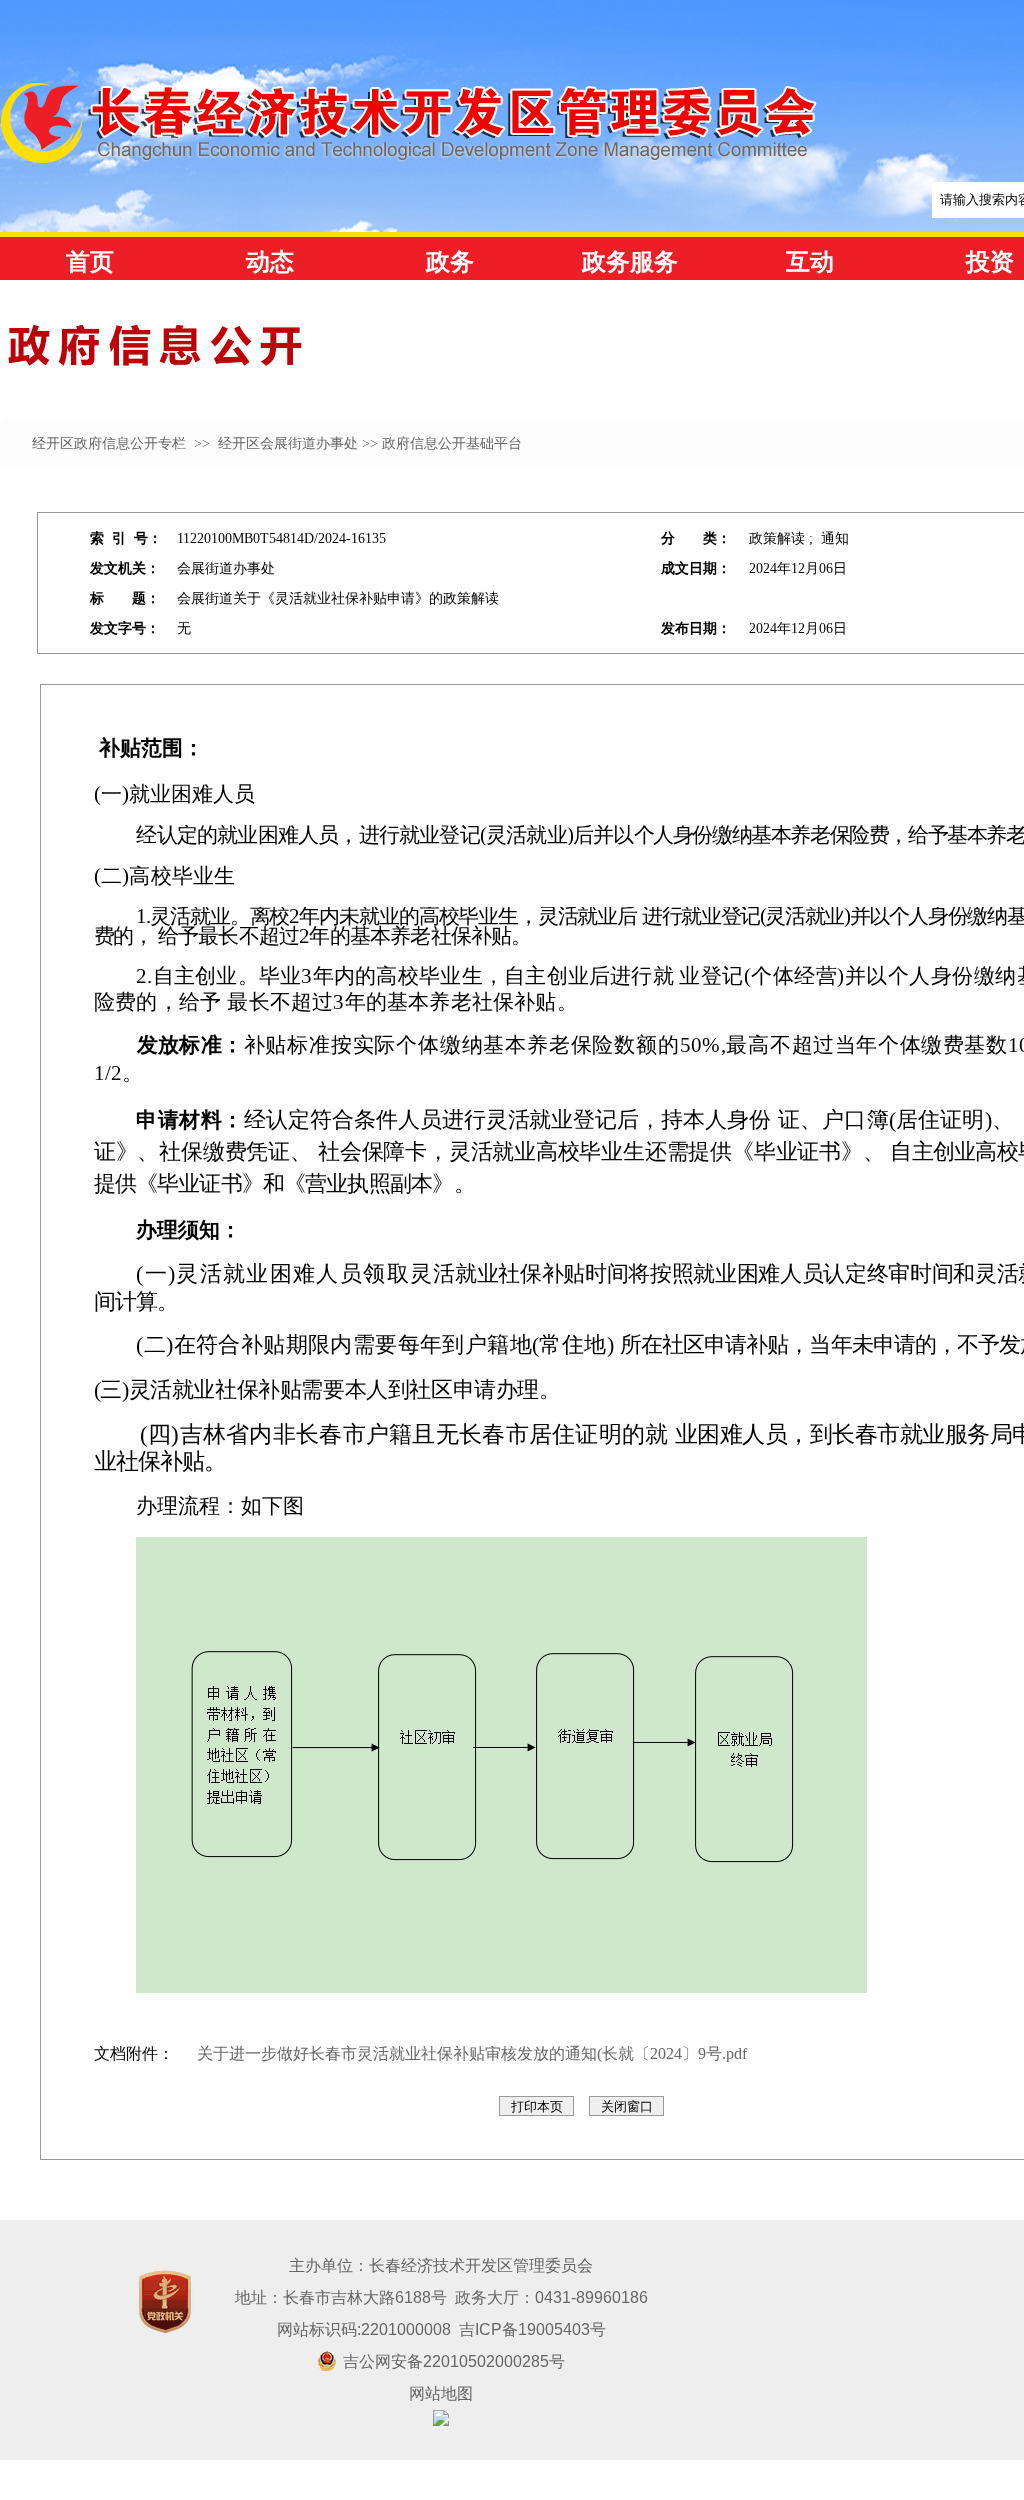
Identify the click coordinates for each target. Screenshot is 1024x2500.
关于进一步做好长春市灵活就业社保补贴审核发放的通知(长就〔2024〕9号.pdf (472, 2053)
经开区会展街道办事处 (286, 443)
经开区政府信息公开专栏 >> (123, 443)
